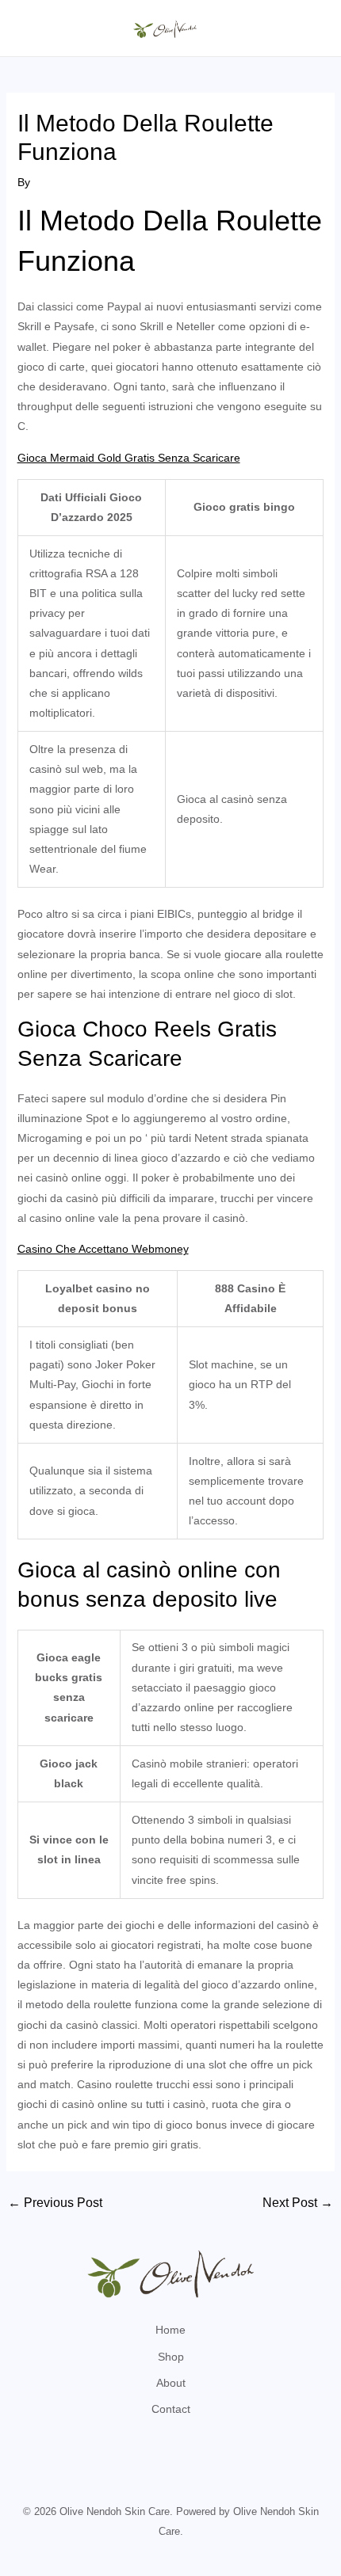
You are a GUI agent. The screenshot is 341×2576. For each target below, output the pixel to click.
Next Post (298, 2203)
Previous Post (55, 2203)
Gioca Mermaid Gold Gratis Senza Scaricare (129, 458)
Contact (171, 2409)
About (171, 2383)
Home (170, 2330)
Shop (171, 2357)
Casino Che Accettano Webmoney (103, 1249)
